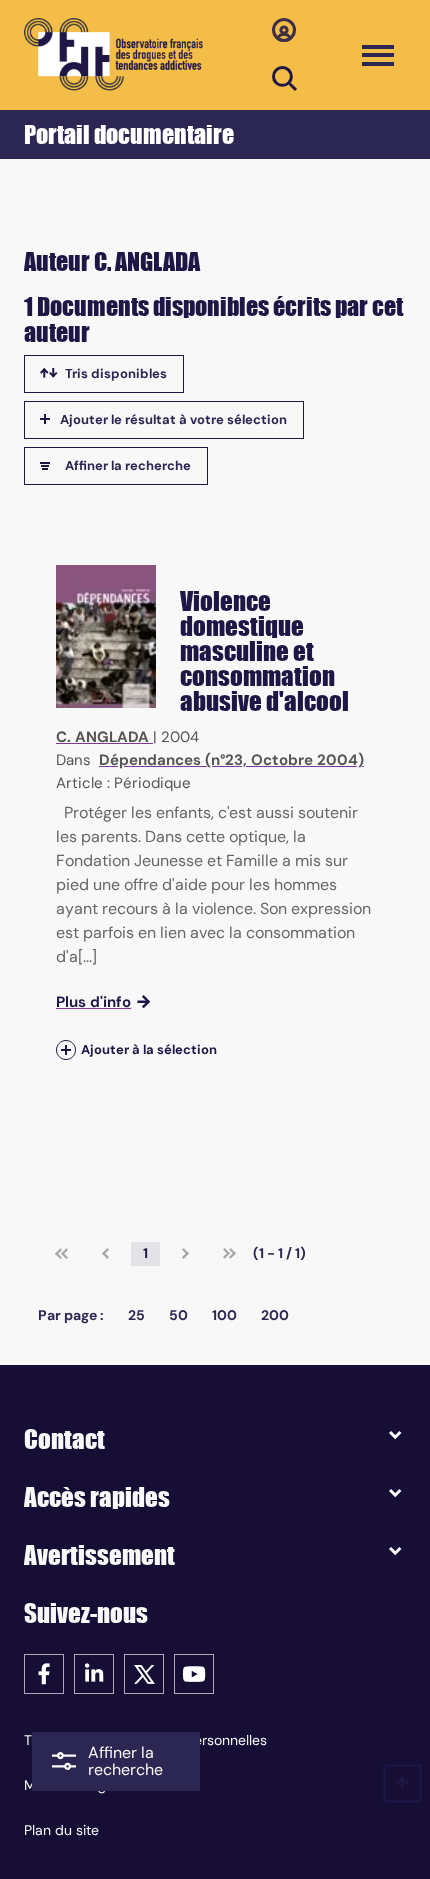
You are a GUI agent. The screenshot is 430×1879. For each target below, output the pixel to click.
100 (224, 1315)
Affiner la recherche (128, 465)
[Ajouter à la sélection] (66, 1049)
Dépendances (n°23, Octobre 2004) (231, 760)
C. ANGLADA (102, 737)
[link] (61, 1254)
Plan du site (61, 1830)
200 (275, 1315)
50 (178, 1315)
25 (136, 1315)
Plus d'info (93, 1002)
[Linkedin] (94, 1672)
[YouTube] (194, 1672)
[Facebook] (44, 1672)
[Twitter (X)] (144, 1672)
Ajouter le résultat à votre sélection (173, 419)
